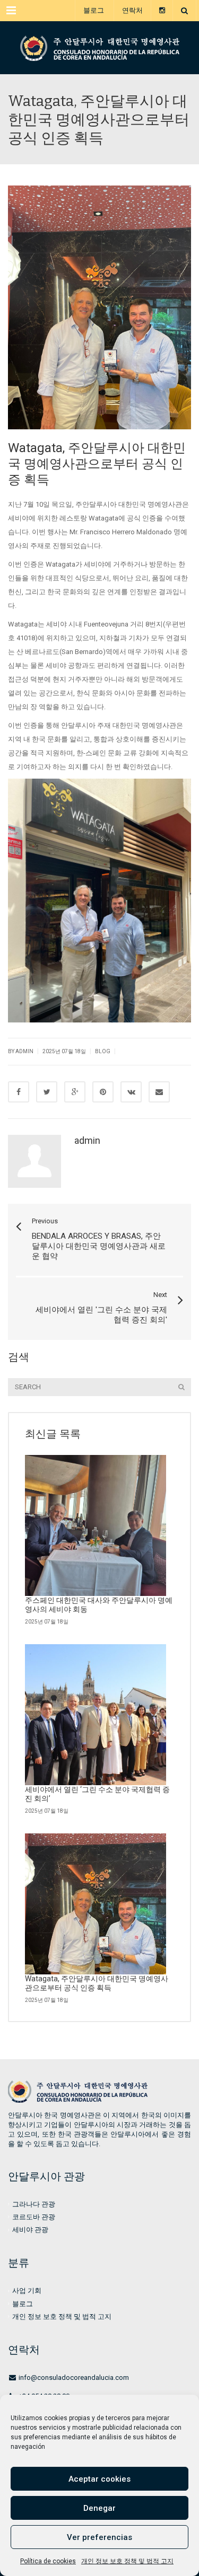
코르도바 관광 (34, 2217)
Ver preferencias (99, 2537)
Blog (103, 1051)
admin (87, 1140)
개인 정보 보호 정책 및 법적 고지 (127, 2561)
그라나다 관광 (34, 2204)
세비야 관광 (30, 2230)
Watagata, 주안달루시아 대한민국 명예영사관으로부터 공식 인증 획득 (97, 1983)
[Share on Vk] (131, 1092)
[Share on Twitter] (47, 1092)
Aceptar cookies (99, 2479)
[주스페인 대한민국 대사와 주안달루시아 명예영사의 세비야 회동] (96, 1525)
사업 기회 (27, 2291)
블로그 (94, 10)
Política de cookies (48, 2561)
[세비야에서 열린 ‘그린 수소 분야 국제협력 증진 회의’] (96, 1715)
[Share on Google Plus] (75, 1092)
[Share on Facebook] (19, 1092)
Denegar (99, 2508)
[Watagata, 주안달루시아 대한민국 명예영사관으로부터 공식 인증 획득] (99, 48)
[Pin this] (103, 1092)
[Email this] (159, 1092)
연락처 (132, 10)
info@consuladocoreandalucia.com (74, 2377)
